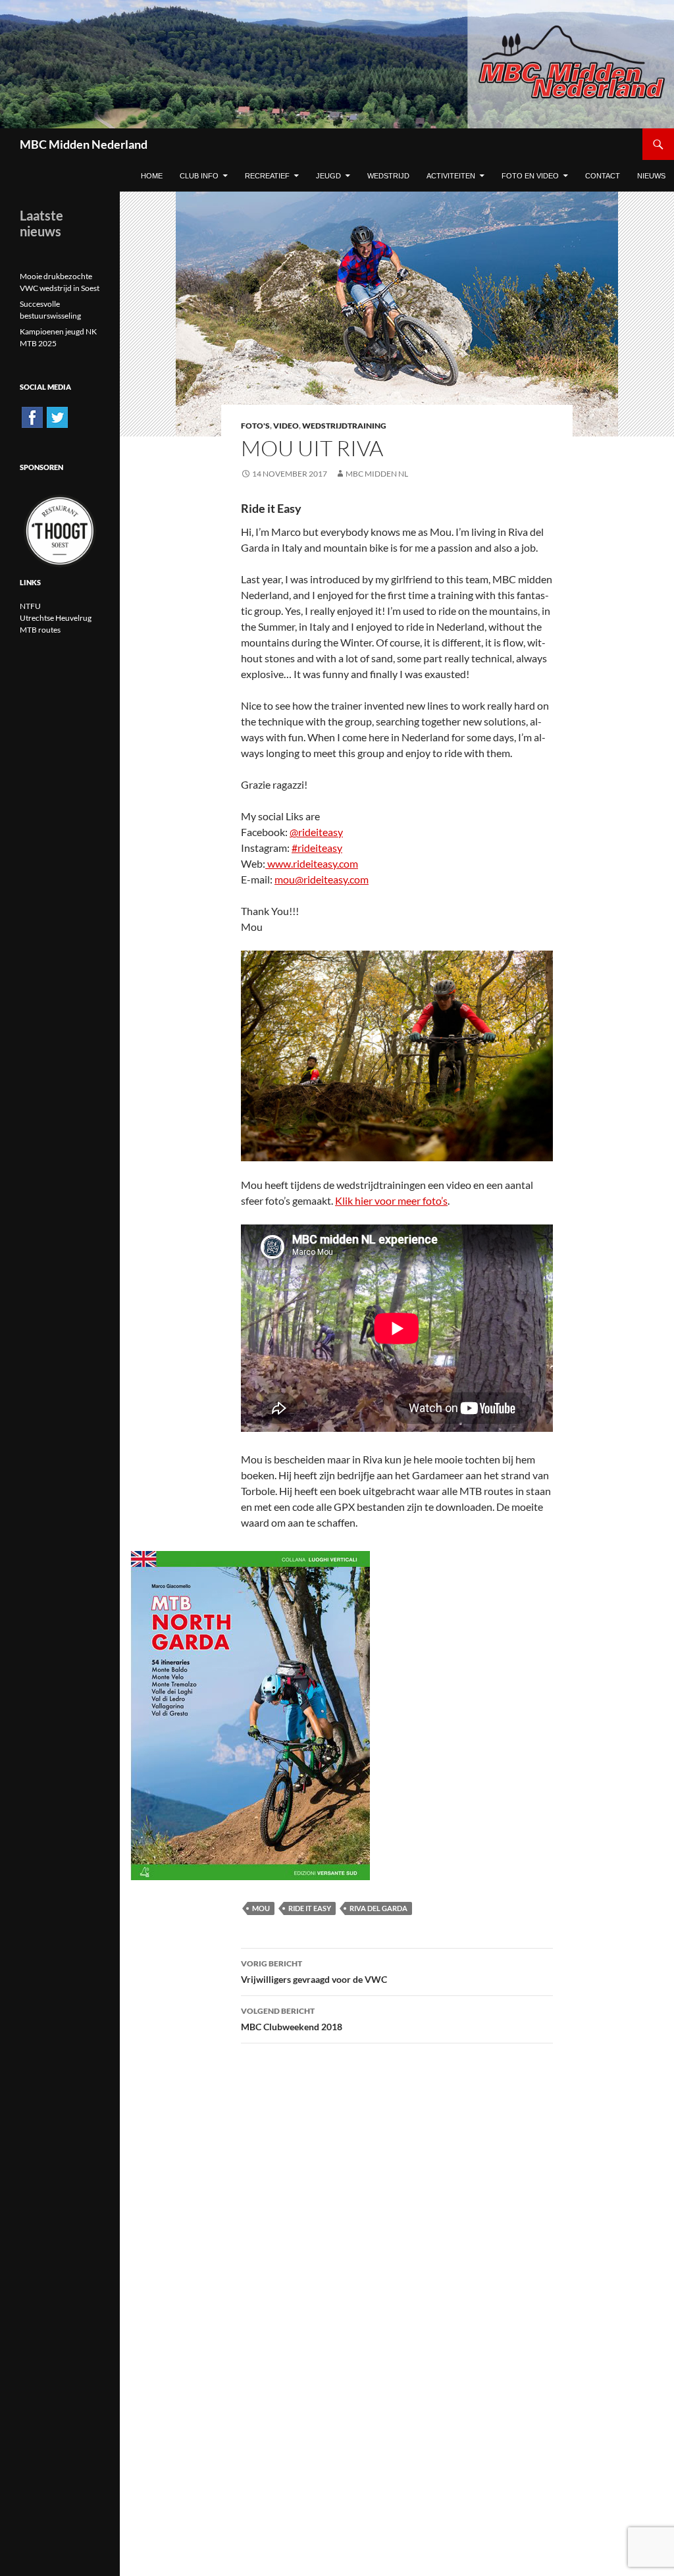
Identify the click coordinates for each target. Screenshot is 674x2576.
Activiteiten (451, 176)
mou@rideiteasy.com (322, 879)
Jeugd (328, 176)
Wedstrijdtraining (344, 426)
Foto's (255, 426)
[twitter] (57, 416)
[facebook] (32, 416)
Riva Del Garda (378, 1908)
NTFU (30, 606)
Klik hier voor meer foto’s (391, 1200)
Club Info (199, 176)
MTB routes (40, 630)
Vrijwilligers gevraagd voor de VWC (314, 1972)
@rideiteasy (316, 832)
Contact (603, 176)
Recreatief (267, 176)
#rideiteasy (317, 848)
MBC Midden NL (377, 474)
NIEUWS (651, 176)
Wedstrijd (388, 176)
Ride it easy (310, 1908)
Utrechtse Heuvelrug (56, 618)
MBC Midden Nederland (84, 144)
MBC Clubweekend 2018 (292, 2019)
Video (286, 426)
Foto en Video (530, 176)
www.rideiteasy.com (312, 863)
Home (152, 176)
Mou (261, 1908)
